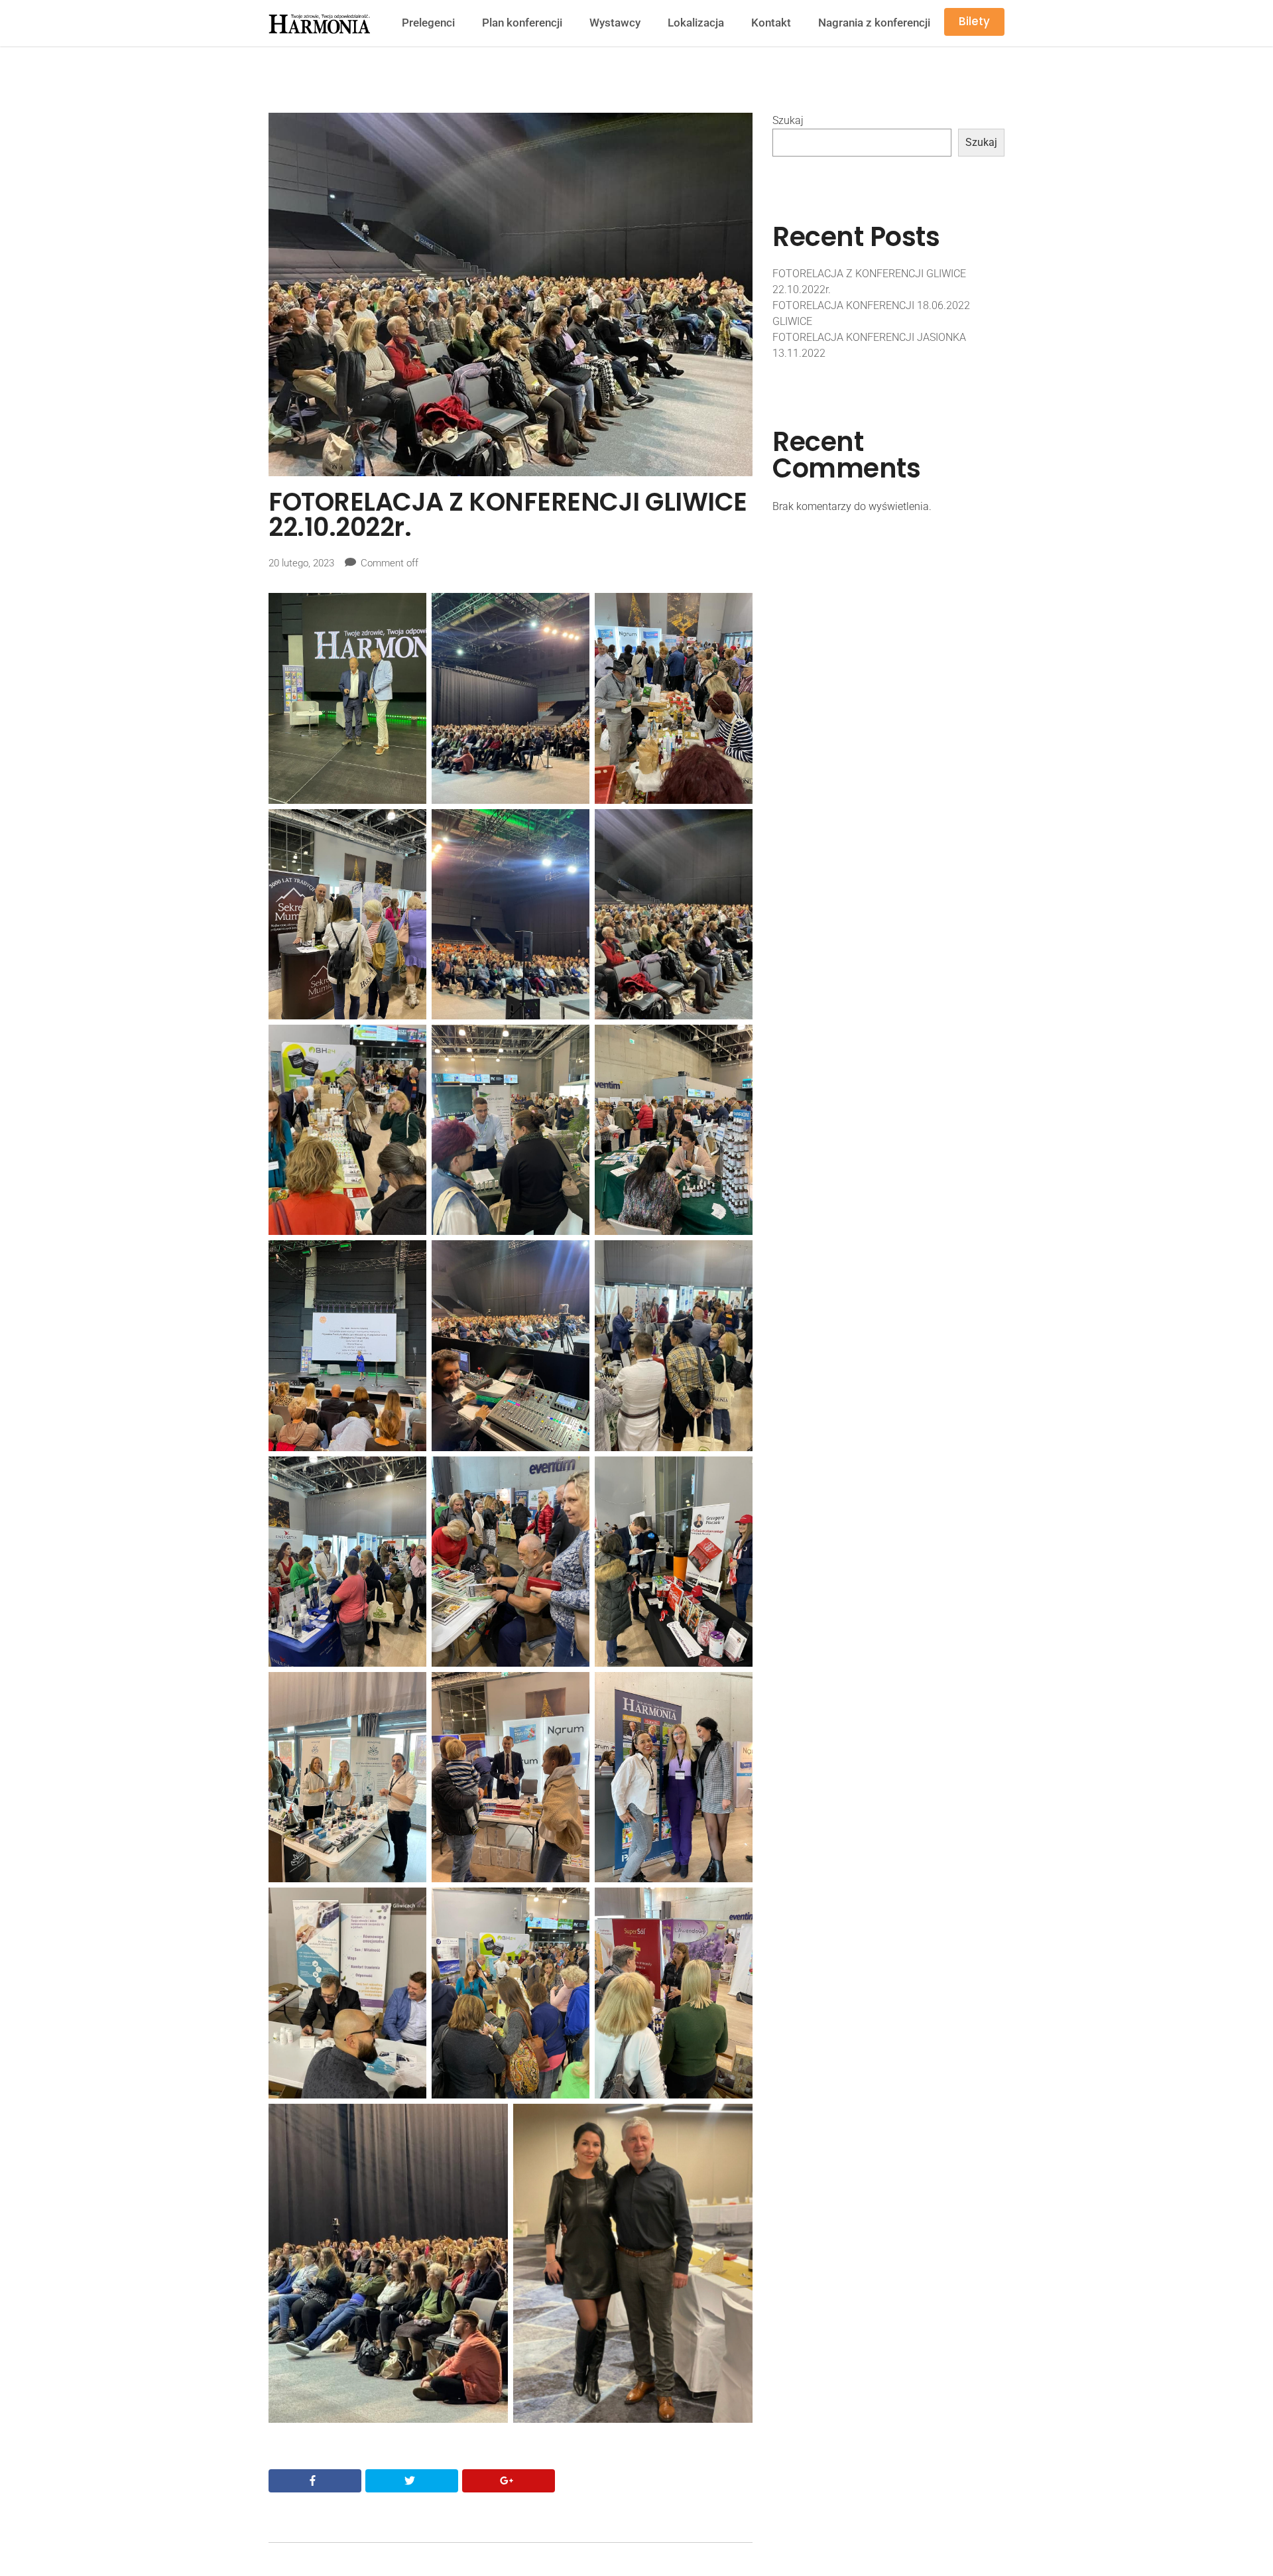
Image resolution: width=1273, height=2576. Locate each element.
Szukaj (788, 120)
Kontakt (771, 23)
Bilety (974, 21)
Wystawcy (615, 23)
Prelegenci (428, 23)
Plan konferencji (522, 23)
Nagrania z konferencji (874, 23)
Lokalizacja (696, 23)
